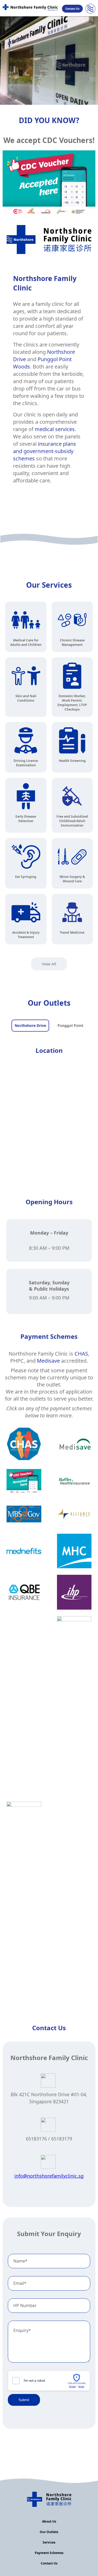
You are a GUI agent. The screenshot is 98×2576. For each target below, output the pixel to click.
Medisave (48, 1361)
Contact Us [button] (72, 9)
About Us (49, 2521)
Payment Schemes (49, 2553)
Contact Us (49, 2563)
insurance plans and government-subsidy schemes (45, 451)
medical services (55, 429)
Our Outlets (49, 2532)
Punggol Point (70, 1025)
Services (49, 2542)
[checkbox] (16, 2381)
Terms (81, 2386)
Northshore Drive (30, 1025)
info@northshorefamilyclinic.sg (49, 2176)
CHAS (81, 1354)
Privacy (73, 2386)
